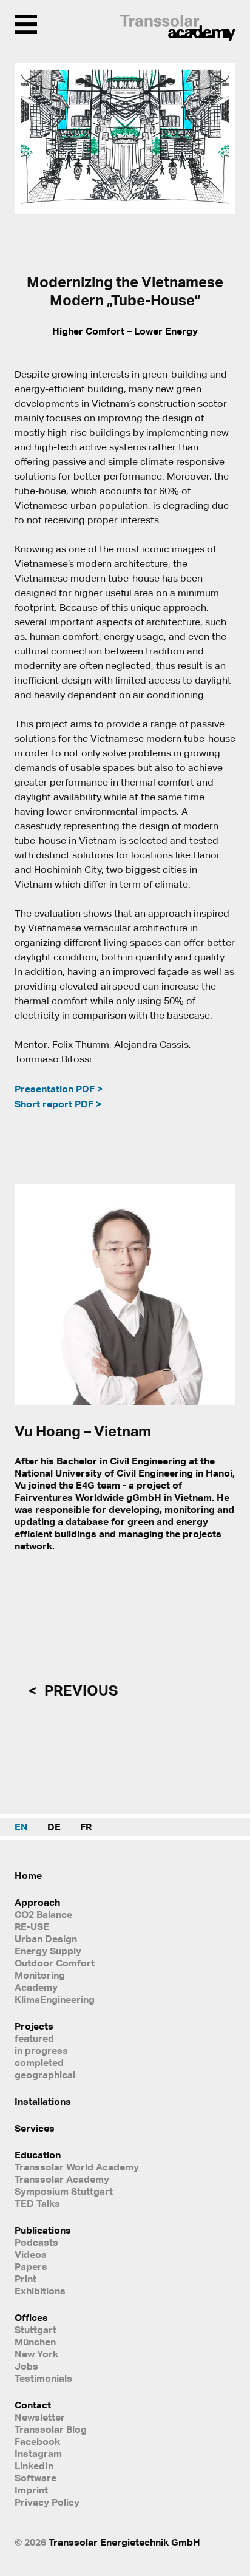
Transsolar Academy (62, 2179)
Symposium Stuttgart (64, 2191)
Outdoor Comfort (55, 1963)
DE (54, 1827)
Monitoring (40, 1975)
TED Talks (37, 2203)
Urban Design (46, 1939)
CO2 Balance (43, 1914)
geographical (45, 2075)
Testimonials (43, 2378)
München (35, 2342)
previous (79, 1690)
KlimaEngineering (55, 1999)
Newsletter (40, 2417)
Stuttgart (35, 2330)
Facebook (37, 2441)
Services (35, 2128)
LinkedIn (34, 2466)
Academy (36, 1987)
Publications (43, 2230)
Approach (37, 1902)
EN (21, 1827)
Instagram (38, 2453)
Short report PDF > (58, 1104)
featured (34, 2038)
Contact (33, 2405)
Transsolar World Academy (77, 2167)
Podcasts (36, 2242)
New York (36, 2354)
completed (39, 2062)
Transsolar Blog (51, 2429)
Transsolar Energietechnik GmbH (124, 2542)
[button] (32, 139)
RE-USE (32, 1926)
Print (25, 2279)
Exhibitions (40, 2291)
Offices (31, 2317)
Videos (31, 2254)
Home (28, 1875)
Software (35, 2478)
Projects (34, 2026)
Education (38, 2155)
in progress (41, 2050)
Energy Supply (48, 1951)
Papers (31, 2266)
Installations (43, 2101)
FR (86, 1827)
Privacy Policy (47, 2502)
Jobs (26, 2366)
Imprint (31, 2490)
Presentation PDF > (59, 1089)
